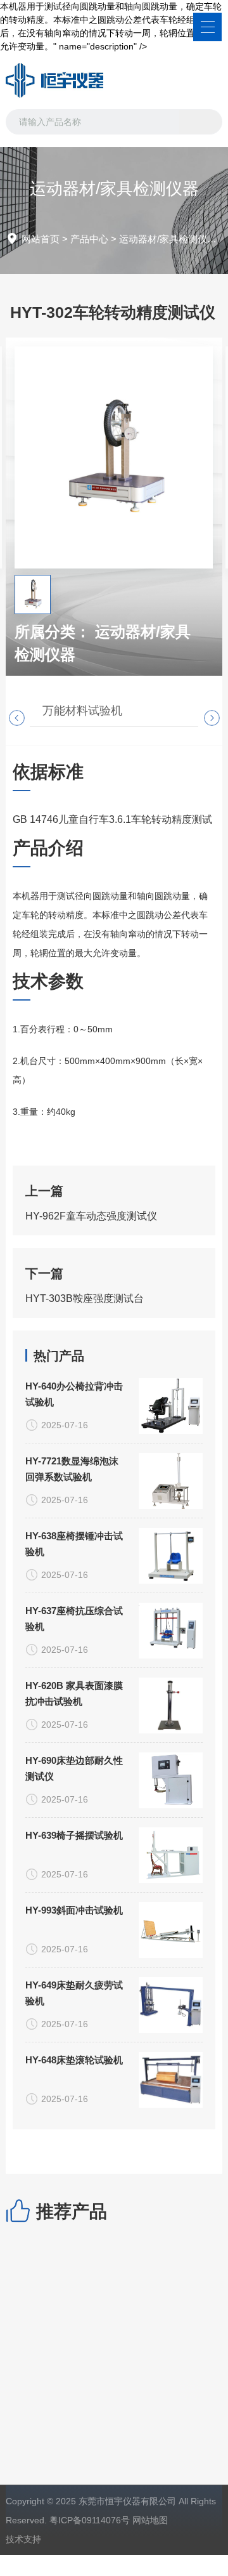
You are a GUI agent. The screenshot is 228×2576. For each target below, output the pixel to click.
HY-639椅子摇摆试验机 (74, 1835)
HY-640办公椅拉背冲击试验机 (74, 1394)
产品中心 (89, 239)
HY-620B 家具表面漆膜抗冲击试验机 (74, 1693)
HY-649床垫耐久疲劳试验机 (74, 1993)
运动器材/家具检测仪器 (168, 239)
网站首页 (41, 239)
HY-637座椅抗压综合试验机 (74, 1619)
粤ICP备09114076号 (90, 2520)
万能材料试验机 (82, 711)
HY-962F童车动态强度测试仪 (91, 1216)
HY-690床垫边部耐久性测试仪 (74, 1768)
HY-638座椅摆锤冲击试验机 (74, 1544)
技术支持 (23, 2539)
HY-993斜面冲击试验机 (74, 1910)
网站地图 (150, 2520)
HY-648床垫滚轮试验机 (74, 2060)
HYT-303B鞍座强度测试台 (85, 1298)
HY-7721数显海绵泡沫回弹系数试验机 (72, 1469)
